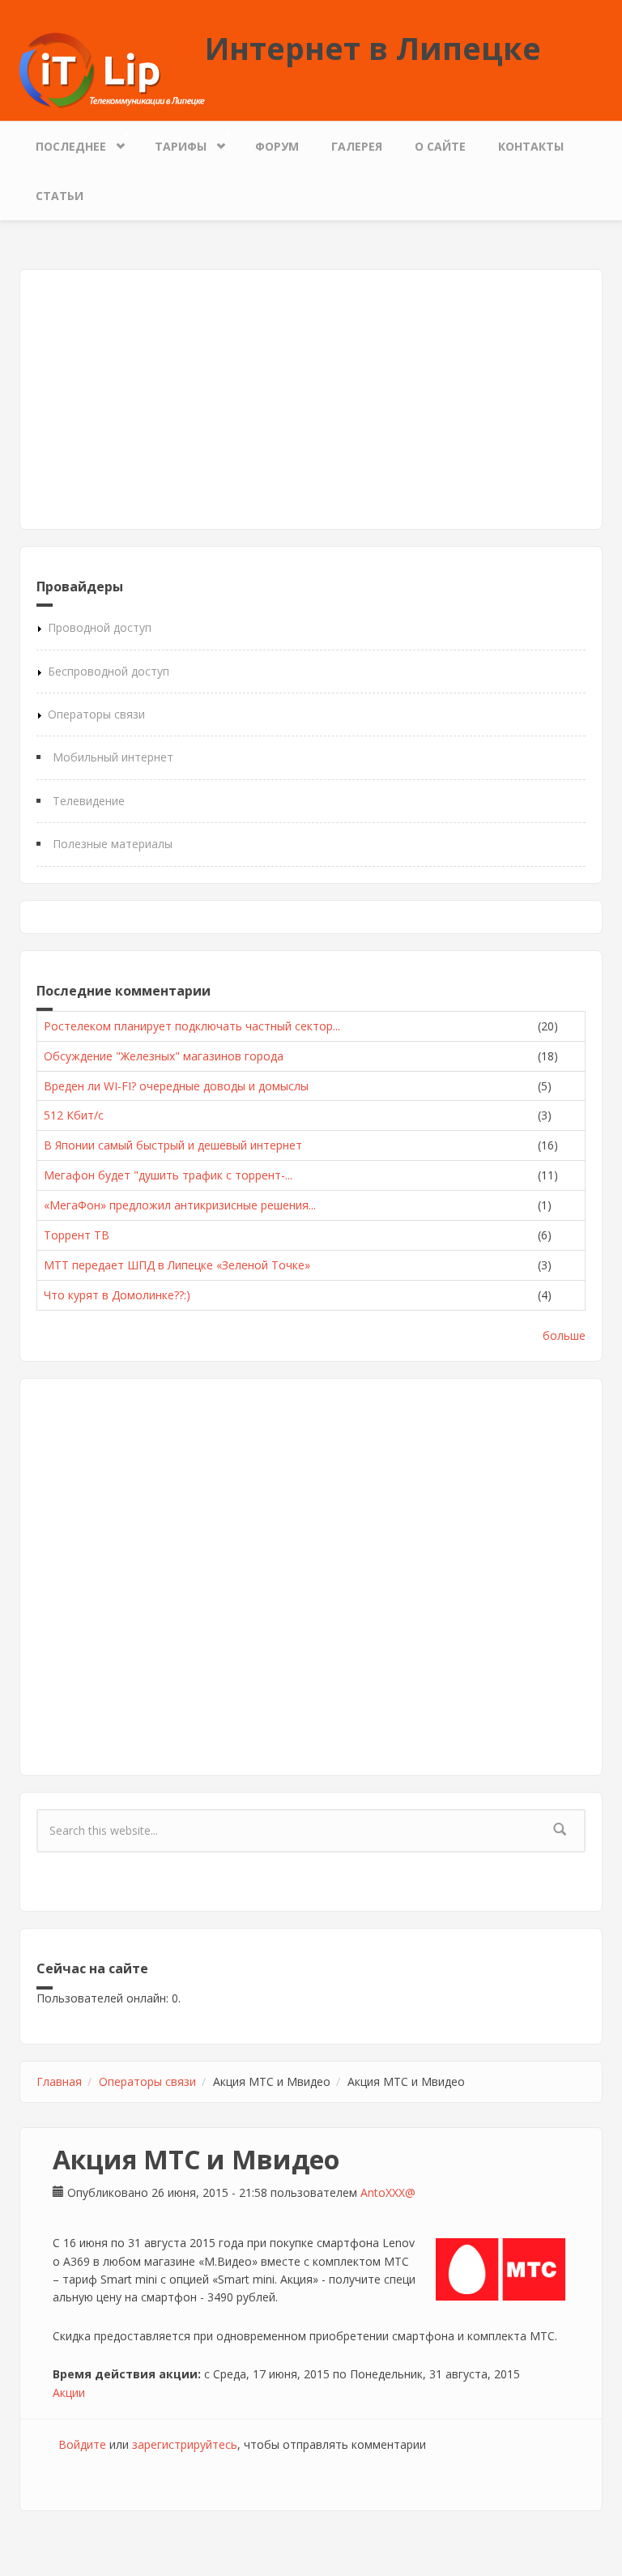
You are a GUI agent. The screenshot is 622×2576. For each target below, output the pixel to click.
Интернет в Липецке (373, 48)
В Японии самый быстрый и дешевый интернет (173, 1145)
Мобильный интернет (113, 757)
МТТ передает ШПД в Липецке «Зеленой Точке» (177, 1265)
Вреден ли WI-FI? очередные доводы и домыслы (176, 1086)
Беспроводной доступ (109, 671)
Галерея (357, 146)
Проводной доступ (100, 627)
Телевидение (89, 801)
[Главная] (112, 69)
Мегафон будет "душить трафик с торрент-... (168, 1175)
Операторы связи (96, 714)
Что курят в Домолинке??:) (117, 1295)
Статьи (60, 196)
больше (564, 1335)
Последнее (63, 143)
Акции (69, 2393)
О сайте (440, 146)
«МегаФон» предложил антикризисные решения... (180, 1205)
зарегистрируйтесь (185, 2444)
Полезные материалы (113, 844)
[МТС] (501, 2269)
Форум (277, 146)
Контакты (531, 146)
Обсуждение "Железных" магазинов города (164, 1056)
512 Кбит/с (74, 1115)
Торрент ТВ (77, 1235)
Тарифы (173, 143)
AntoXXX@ (388, 2192)
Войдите (82, 2444)
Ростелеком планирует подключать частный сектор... (192, 1026)
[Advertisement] (311, 399)
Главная (59, 2081)
